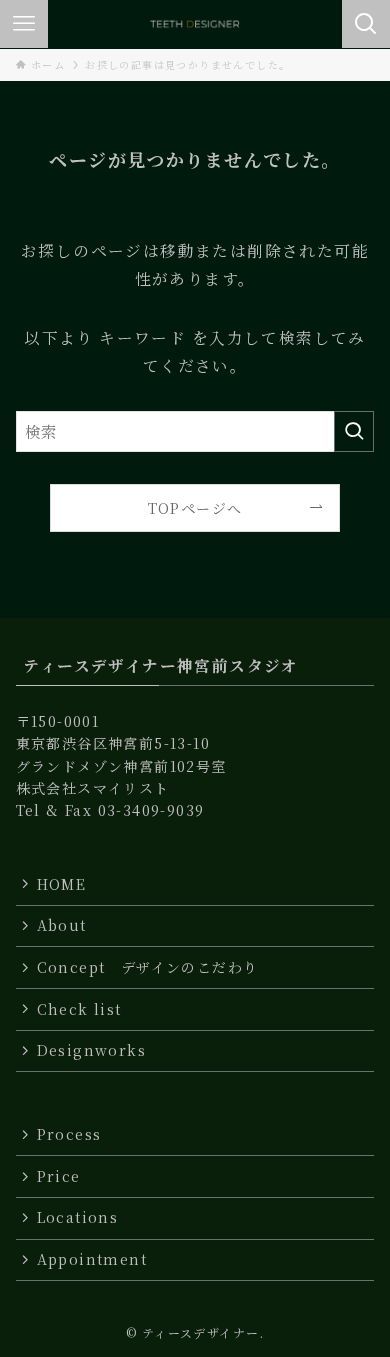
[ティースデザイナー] (194, 24)
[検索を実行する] (354, 431)
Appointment (92, 1259)
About (62, 925)
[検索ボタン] (366, 24)
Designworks (91, 1050)
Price (59, 1176)
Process (77, 1134)
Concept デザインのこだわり (148, 967)
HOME (62, 884)
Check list (79, 1009)
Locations (78, 1217)
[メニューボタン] (24, 24)
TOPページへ (195, 508)
